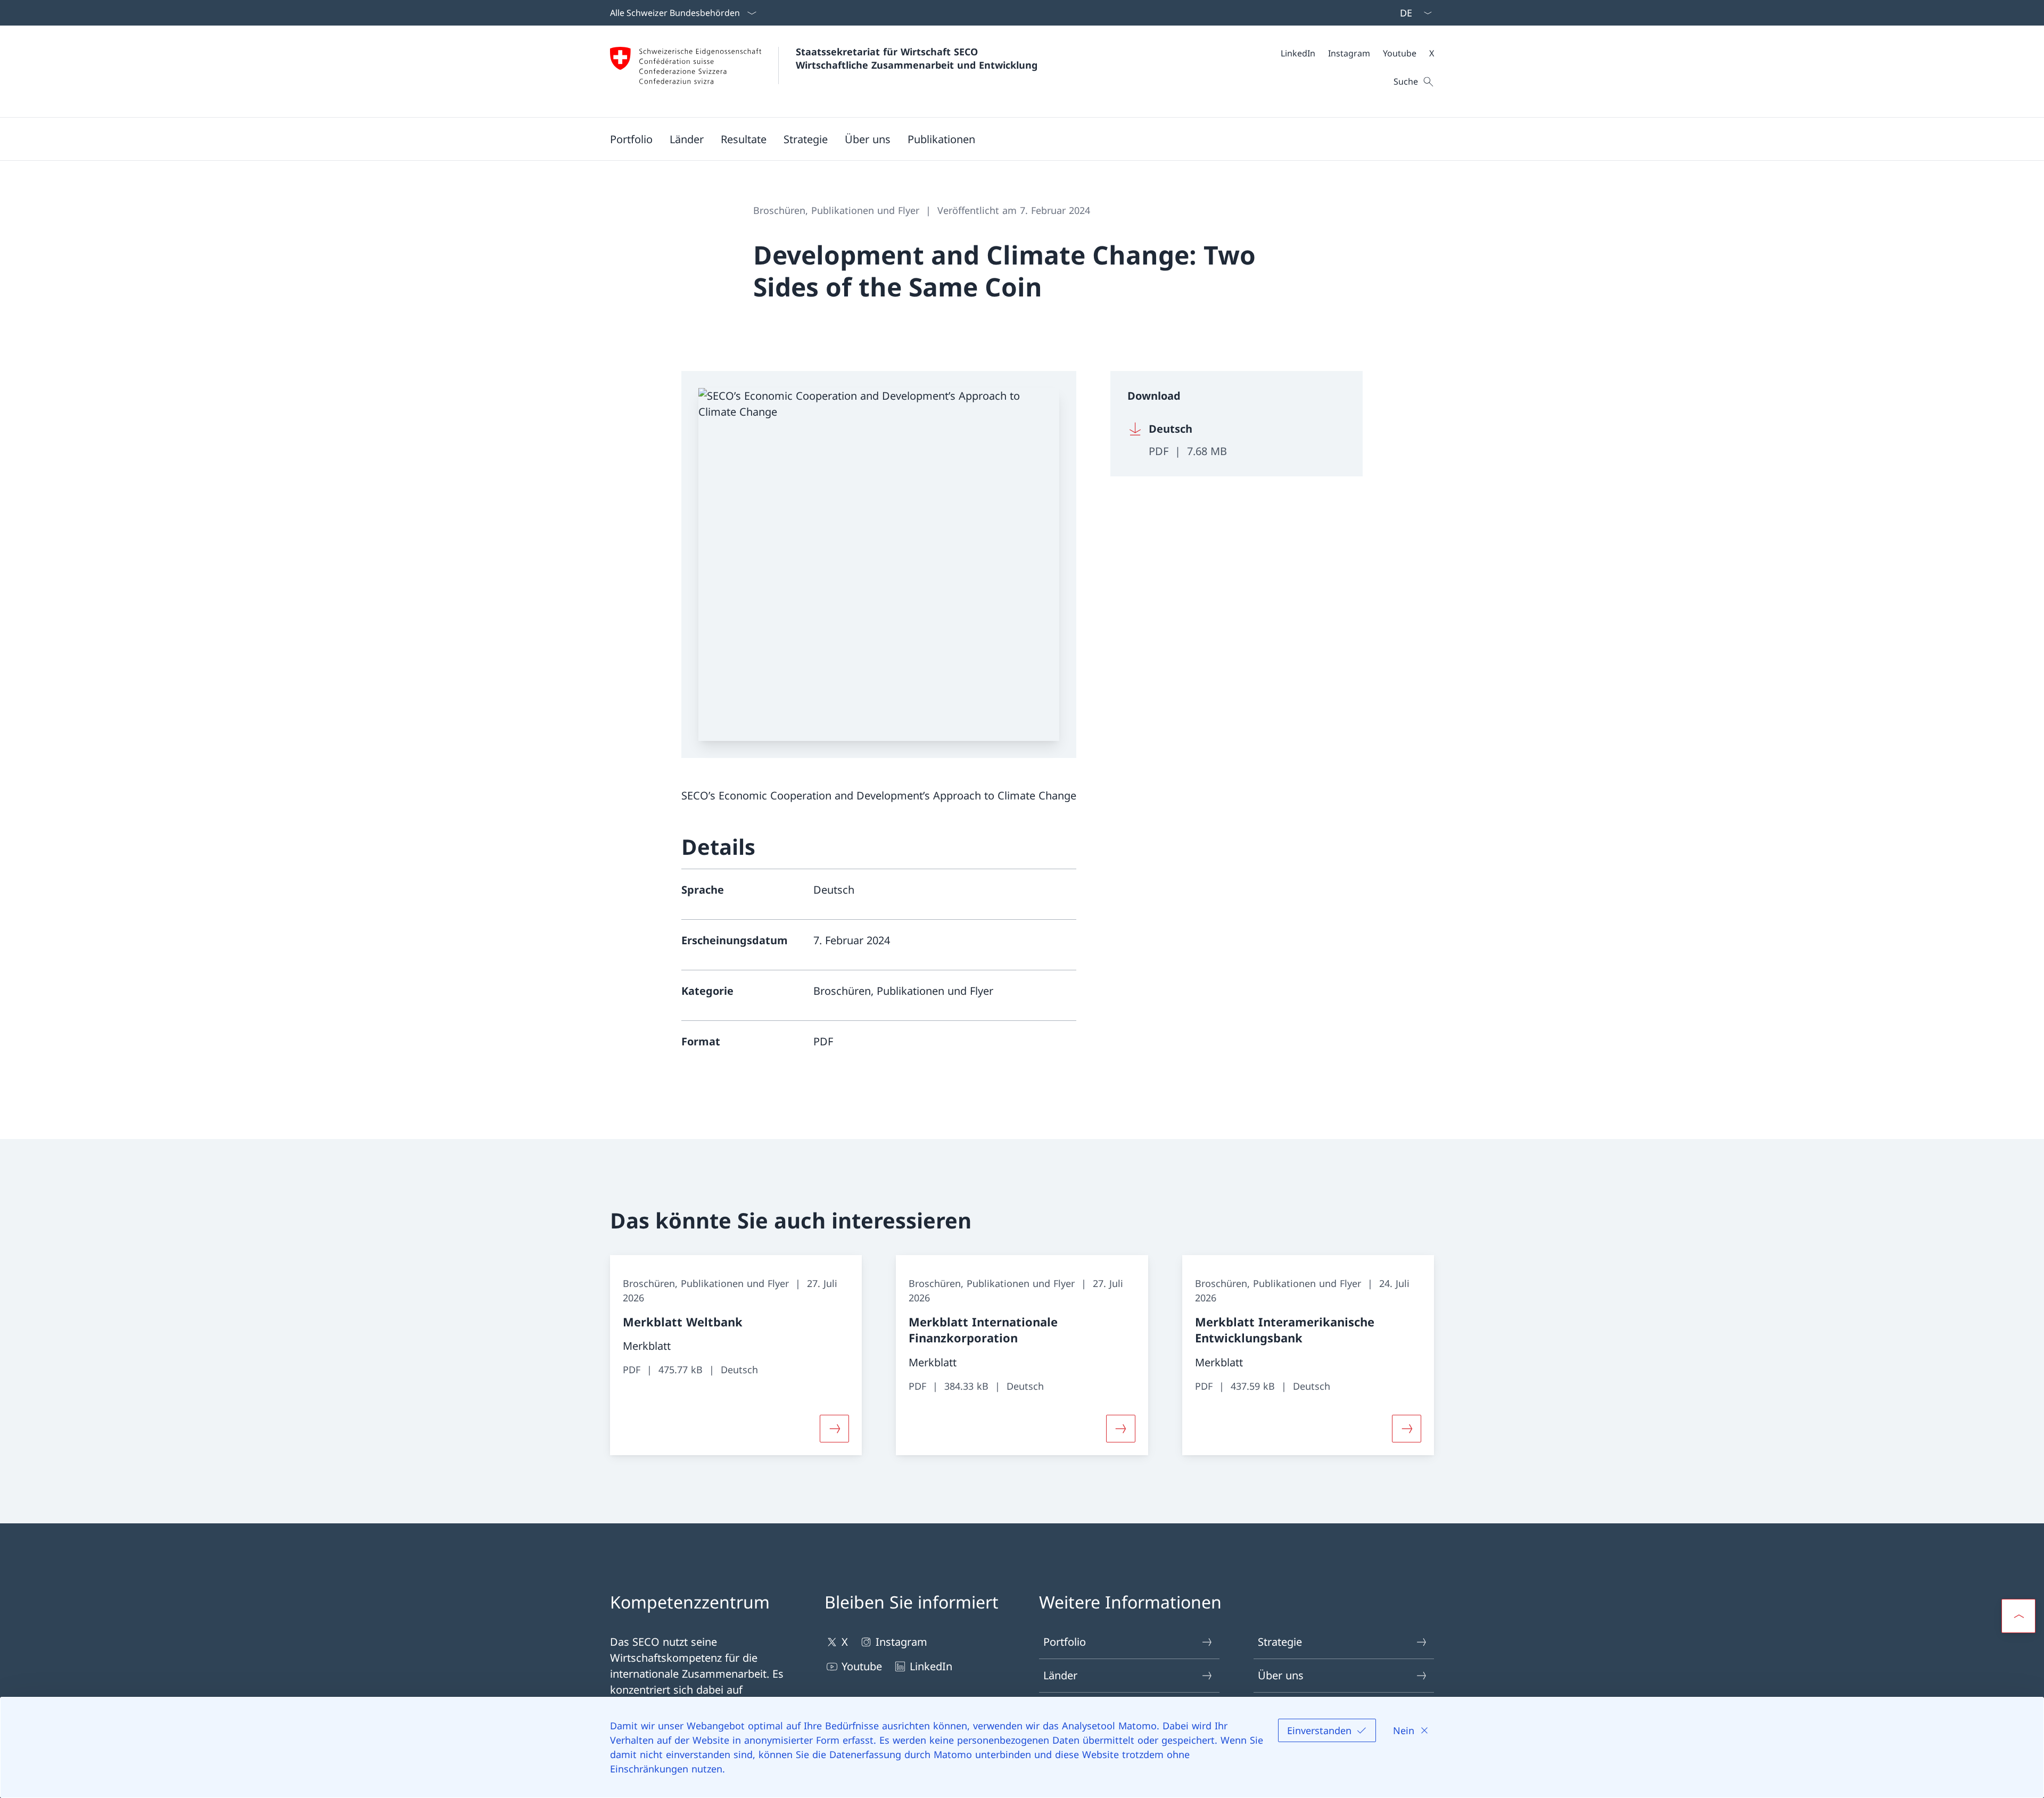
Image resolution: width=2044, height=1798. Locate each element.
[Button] (834, 1429)
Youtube (862, 1666)
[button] (631, 139)
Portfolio (1065, 1642)
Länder (1060, 1675)
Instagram (901, 1642)
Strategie (1280, 1642)
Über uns (1281, 1675)
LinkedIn (931, 1666)
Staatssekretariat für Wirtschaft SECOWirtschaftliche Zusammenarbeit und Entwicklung (917, 58)
